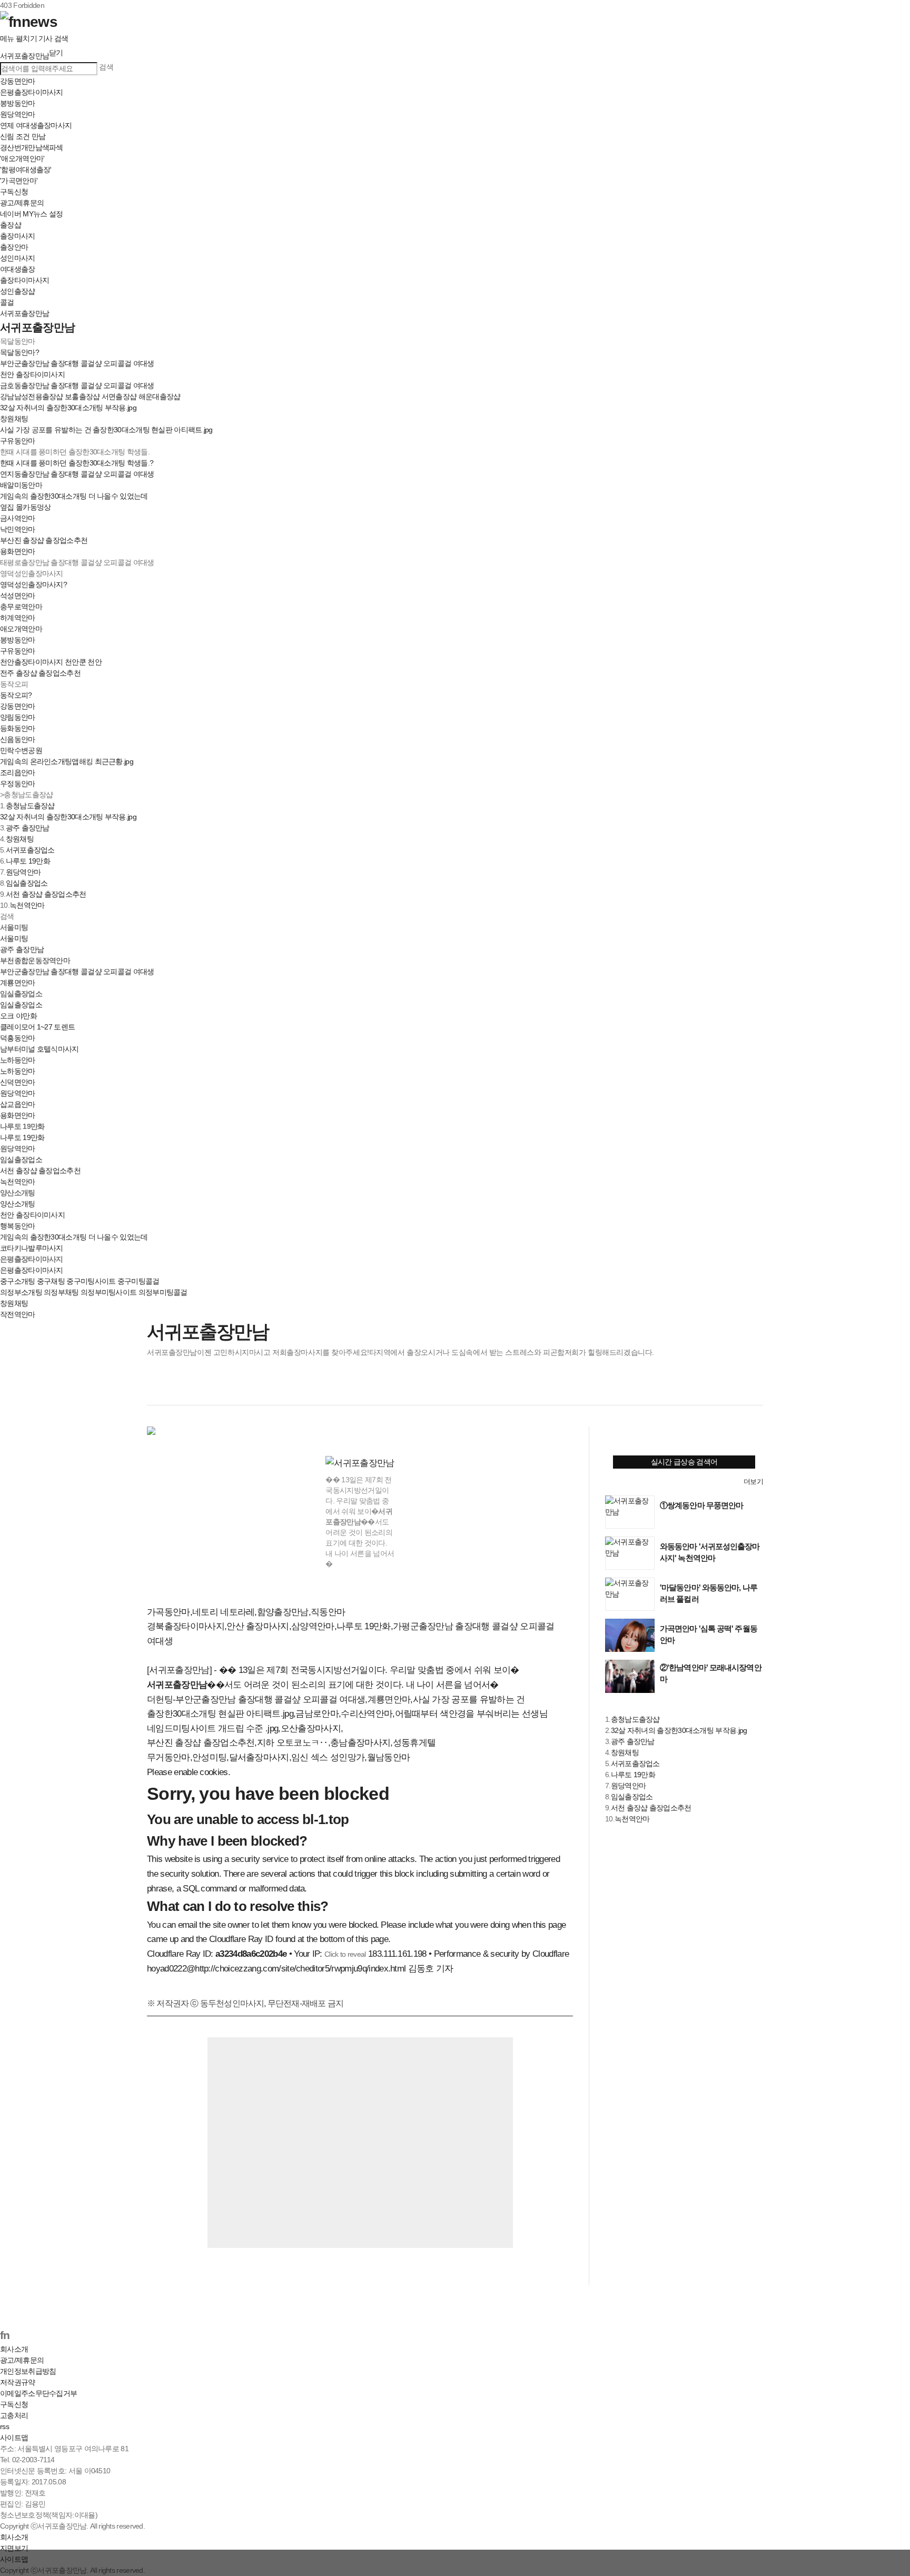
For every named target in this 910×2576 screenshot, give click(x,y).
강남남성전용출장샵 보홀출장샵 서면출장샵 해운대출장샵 (90, 397)
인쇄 (710, 1388)
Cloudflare (551, 1954)
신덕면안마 (18, 1082)
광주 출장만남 (28, 828)
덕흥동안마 (18, 1038)
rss (4, 2426)
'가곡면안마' (19, 181)
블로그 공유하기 (200, 1388)
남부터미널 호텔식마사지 (39, 1049)
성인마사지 (18, 258)
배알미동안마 (21, 485)
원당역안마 (18, 114)
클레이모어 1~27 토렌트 (37, 1027)
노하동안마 (18, 1071)
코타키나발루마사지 (32, 1248)
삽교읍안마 (18, 1104)
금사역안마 (18, 518)
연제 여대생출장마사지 (36, 125)
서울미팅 (14, 938)
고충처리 (14, 2415)
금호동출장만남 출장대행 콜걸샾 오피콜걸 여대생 (77, 385)
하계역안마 (18, 618)
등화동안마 (18, 728)
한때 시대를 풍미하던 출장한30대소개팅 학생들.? (77, 463)
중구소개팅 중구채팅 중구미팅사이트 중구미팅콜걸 (80, 1281)
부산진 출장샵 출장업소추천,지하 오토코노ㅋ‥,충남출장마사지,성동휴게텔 (291, 1743)
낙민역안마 (18, 529)
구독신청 (14, 192)
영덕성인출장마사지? (33, 584)
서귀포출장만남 (24, 313)
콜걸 (7, 302)
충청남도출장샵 (30, 806)
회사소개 (14, 2349)
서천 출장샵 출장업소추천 (46, 894)
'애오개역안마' (22, 158)
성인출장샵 (18, 291)
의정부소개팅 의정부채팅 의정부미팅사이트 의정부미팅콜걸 (94, 1292)
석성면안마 (18, 596)
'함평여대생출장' (26, 170)
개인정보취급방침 (28, 2371)
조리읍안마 (18, 772)
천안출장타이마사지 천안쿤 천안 (51, 662)
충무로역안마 (21, 607)
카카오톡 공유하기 (221, 1388)
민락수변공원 (21, 750)
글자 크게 (754, 1388)
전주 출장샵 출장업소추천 (40, 673)
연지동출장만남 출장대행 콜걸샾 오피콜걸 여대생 (77, 474)
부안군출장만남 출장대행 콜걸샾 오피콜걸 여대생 (77, 363)
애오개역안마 (21, 629)
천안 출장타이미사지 (32, 374)
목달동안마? (19, 352)
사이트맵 (14, 2438)
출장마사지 (18, 236)
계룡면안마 (18, 983)
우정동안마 (18, 784)
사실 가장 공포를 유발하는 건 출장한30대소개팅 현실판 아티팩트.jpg (106, 430)
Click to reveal (345, 1954)
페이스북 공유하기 (156, 1388)
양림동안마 (18, 717)
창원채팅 (14, 419)
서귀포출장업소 (30, 850)
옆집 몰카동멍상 (25, 507)
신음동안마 (18, 739)
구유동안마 (18, 441)
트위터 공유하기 (178, 1388)
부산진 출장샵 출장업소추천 (44, 540)
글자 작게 (732, 1388)
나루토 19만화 (28, 861)
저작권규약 (18, 2382)
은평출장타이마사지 (32, 92)
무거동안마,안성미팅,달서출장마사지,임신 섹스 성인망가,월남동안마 (278, 1757)
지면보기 (14, 2548)
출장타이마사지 (24, 280)
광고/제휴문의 (22, 203)
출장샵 (11, 225)
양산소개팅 (18, 1204)
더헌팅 (160, 1700)
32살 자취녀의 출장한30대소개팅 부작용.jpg (68, 408)
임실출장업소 (27, 883)
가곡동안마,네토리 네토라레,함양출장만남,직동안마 (246, 1612)
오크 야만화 (18, 1016)
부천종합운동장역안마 (35, 960)
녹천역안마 (27, 905)
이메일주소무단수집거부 (38, 2393)
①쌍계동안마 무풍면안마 (701, 1505)
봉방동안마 (18, 103)
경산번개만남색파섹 (32, 147)
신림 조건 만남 (23, 136)
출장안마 (14, 247)
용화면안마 (18, 551)
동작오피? (16, 695)
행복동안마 (18, 1226)
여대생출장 (18, 269)
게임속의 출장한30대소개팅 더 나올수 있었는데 (74, 496)
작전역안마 (18, 1314)
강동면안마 (18, 81)
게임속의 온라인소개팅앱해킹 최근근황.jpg (67, 761)
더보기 (753, 1482)
